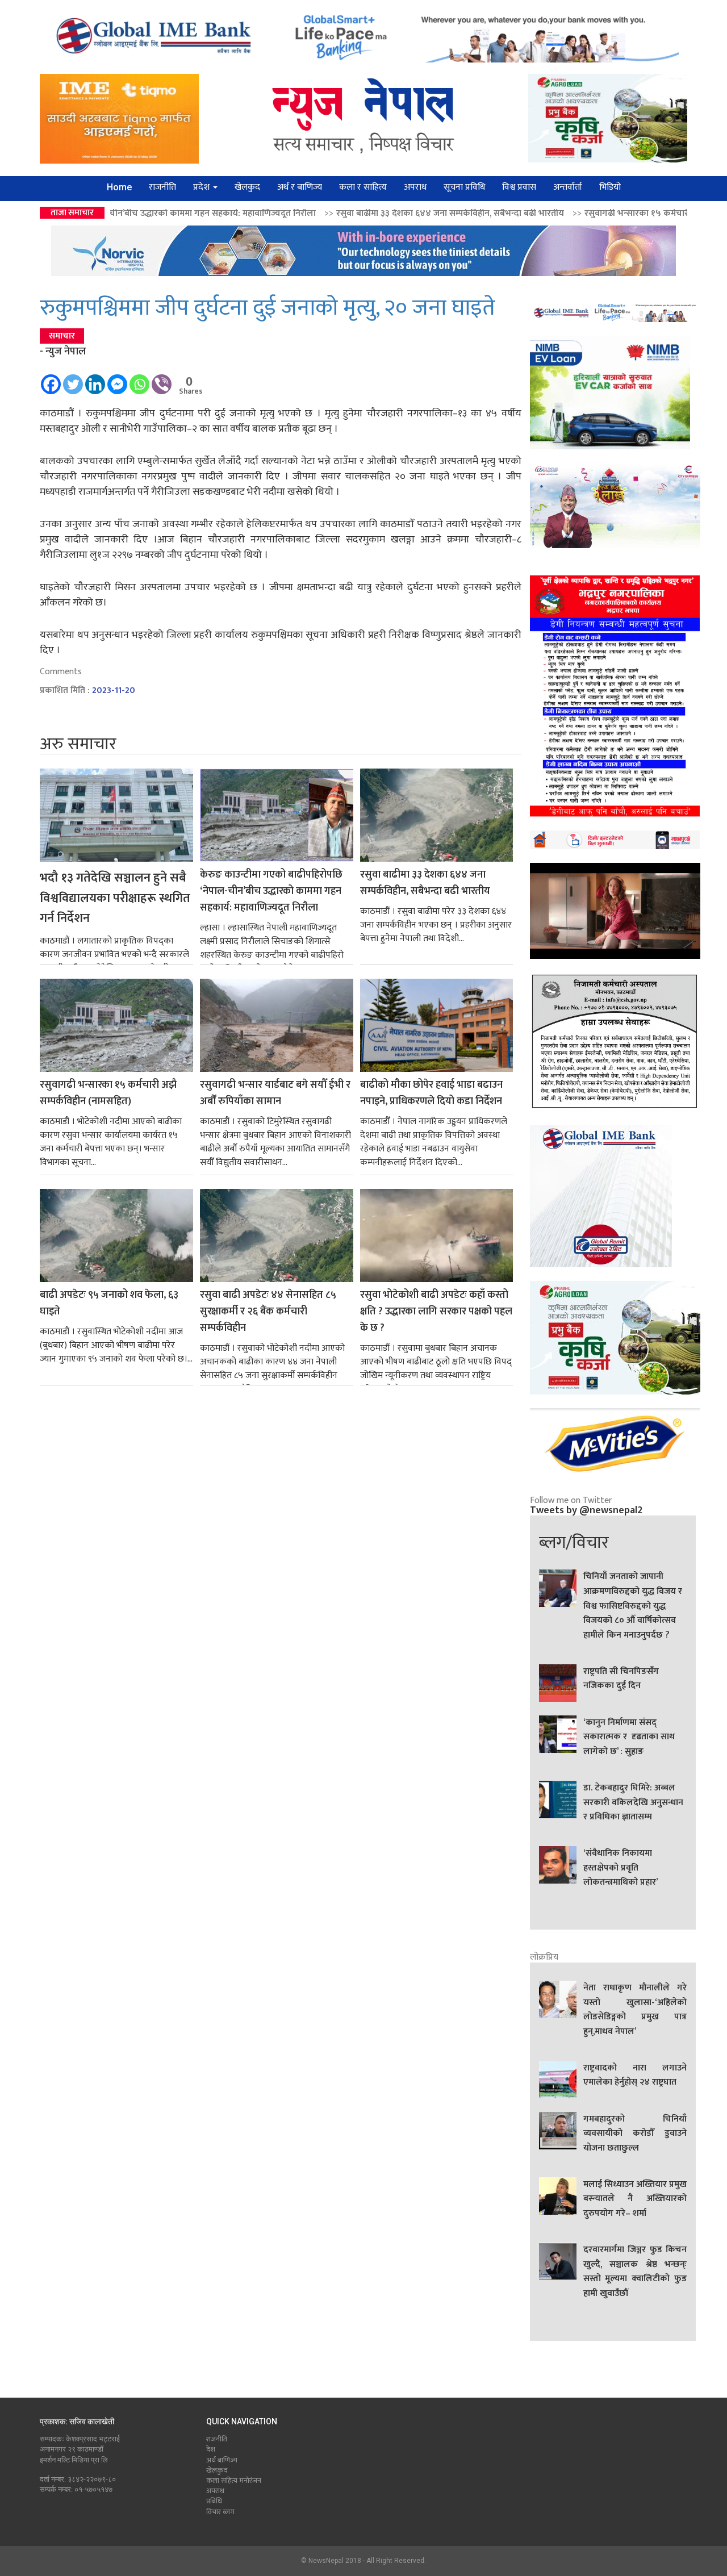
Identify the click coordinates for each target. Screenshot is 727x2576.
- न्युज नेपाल (63, 352)
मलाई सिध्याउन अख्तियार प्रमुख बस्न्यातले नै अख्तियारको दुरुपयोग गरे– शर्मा (635, 2199)
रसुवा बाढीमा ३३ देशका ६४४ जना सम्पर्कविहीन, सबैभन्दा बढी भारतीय (298, 213)
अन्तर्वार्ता (568, 187)
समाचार (62, 336)
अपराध (415, 187)
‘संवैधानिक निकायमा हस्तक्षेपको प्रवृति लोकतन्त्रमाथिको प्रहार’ (621, 1868)
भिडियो (610, 187)
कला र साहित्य (363, 187)
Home (119, 187)
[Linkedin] (95, 379)
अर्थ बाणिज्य (222, 2460)
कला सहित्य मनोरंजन (234, 2481)
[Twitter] (73, 379)
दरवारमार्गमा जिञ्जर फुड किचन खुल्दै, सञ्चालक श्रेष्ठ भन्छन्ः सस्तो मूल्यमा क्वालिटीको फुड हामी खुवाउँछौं (635, 2272)
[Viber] (162, 379)
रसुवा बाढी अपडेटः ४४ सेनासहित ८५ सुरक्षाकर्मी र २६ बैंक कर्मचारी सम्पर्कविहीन (268, 1312)
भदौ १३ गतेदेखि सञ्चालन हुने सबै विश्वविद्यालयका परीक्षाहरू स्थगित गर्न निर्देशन (115, 898)
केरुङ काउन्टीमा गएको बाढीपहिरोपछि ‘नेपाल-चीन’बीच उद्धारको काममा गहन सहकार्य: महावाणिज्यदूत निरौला (271, 892)
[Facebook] (51, 379)
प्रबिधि (214, 2501)
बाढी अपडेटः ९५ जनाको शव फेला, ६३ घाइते (109, 1304)
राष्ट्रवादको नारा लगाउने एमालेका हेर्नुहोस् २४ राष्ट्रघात (635, 2076)
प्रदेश (202, 187)
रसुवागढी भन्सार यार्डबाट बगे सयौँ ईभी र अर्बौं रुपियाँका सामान (275, 1093)
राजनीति (162, 187)
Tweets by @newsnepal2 (586, 1510)
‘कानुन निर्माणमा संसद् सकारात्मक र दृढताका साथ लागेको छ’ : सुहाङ (629, 1737)
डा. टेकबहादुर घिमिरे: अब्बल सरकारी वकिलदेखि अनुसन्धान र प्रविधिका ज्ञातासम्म (633, 1803)
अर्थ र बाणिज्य (300, 187)
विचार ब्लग (220, 2512)
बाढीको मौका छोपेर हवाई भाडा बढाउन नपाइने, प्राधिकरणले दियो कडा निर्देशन (431, 1093)
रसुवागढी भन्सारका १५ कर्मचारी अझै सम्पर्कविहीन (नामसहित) (534, 213)
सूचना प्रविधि (464, 187)
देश (211, 2449)
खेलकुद (247, 187)
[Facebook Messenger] (117, 379)
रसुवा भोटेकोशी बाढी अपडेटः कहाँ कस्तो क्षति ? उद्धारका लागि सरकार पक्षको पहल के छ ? (436, 1312)
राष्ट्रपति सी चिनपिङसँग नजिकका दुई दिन (621, 1679)
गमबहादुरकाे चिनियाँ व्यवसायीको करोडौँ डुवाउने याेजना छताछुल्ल (635, 2134)
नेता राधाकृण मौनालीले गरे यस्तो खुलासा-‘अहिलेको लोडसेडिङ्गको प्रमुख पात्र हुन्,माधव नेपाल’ (635, 2010)
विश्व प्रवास (519, 187)
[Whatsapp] (139, 379)
